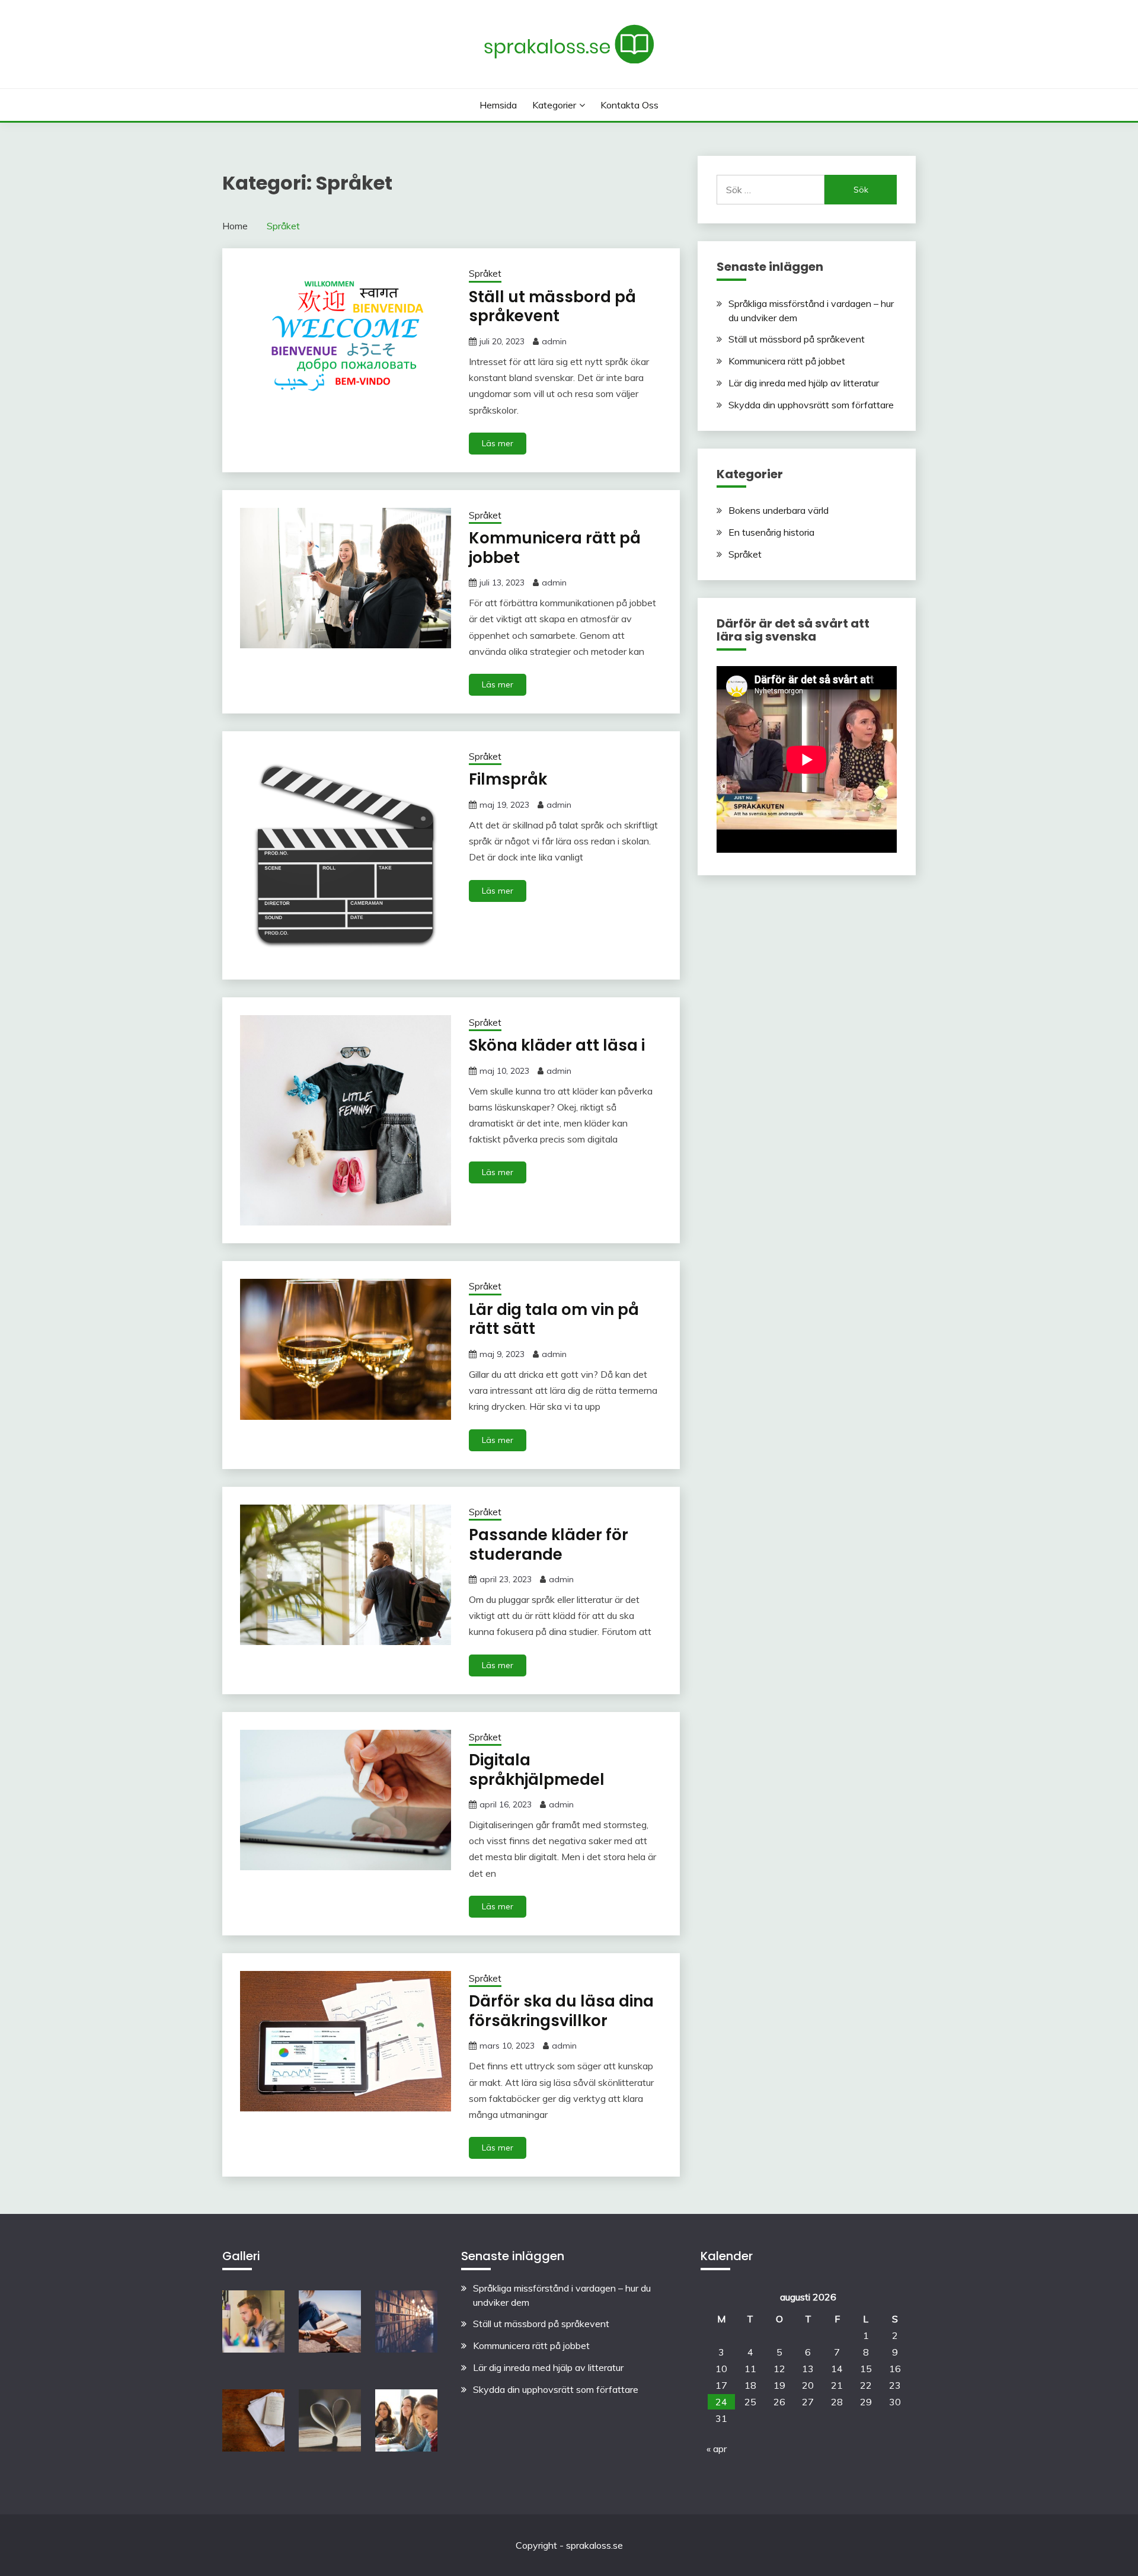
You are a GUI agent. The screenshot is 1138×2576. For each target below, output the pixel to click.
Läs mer (498, 443)
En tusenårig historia (771, 532)
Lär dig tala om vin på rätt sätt (554, 1319)
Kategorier (554, 105)
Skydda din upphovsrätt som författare (811, 405)
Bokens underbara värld (779, 510)
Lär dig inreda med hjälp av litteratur (804, 383)
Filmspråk (508, 779)
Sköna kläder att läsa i (557, 1045)
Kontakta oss (629, 105)
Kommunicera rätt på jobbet (555, 548)
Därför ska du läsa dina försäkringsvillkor (561, 2011)
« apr (717, 2449)
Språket (485, 273)
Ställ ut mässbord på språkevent (552, 307)
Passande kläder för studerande (549, 1545)
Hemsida (498, 105)
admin (554, 341)
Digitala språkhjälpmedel (537, 1770)
